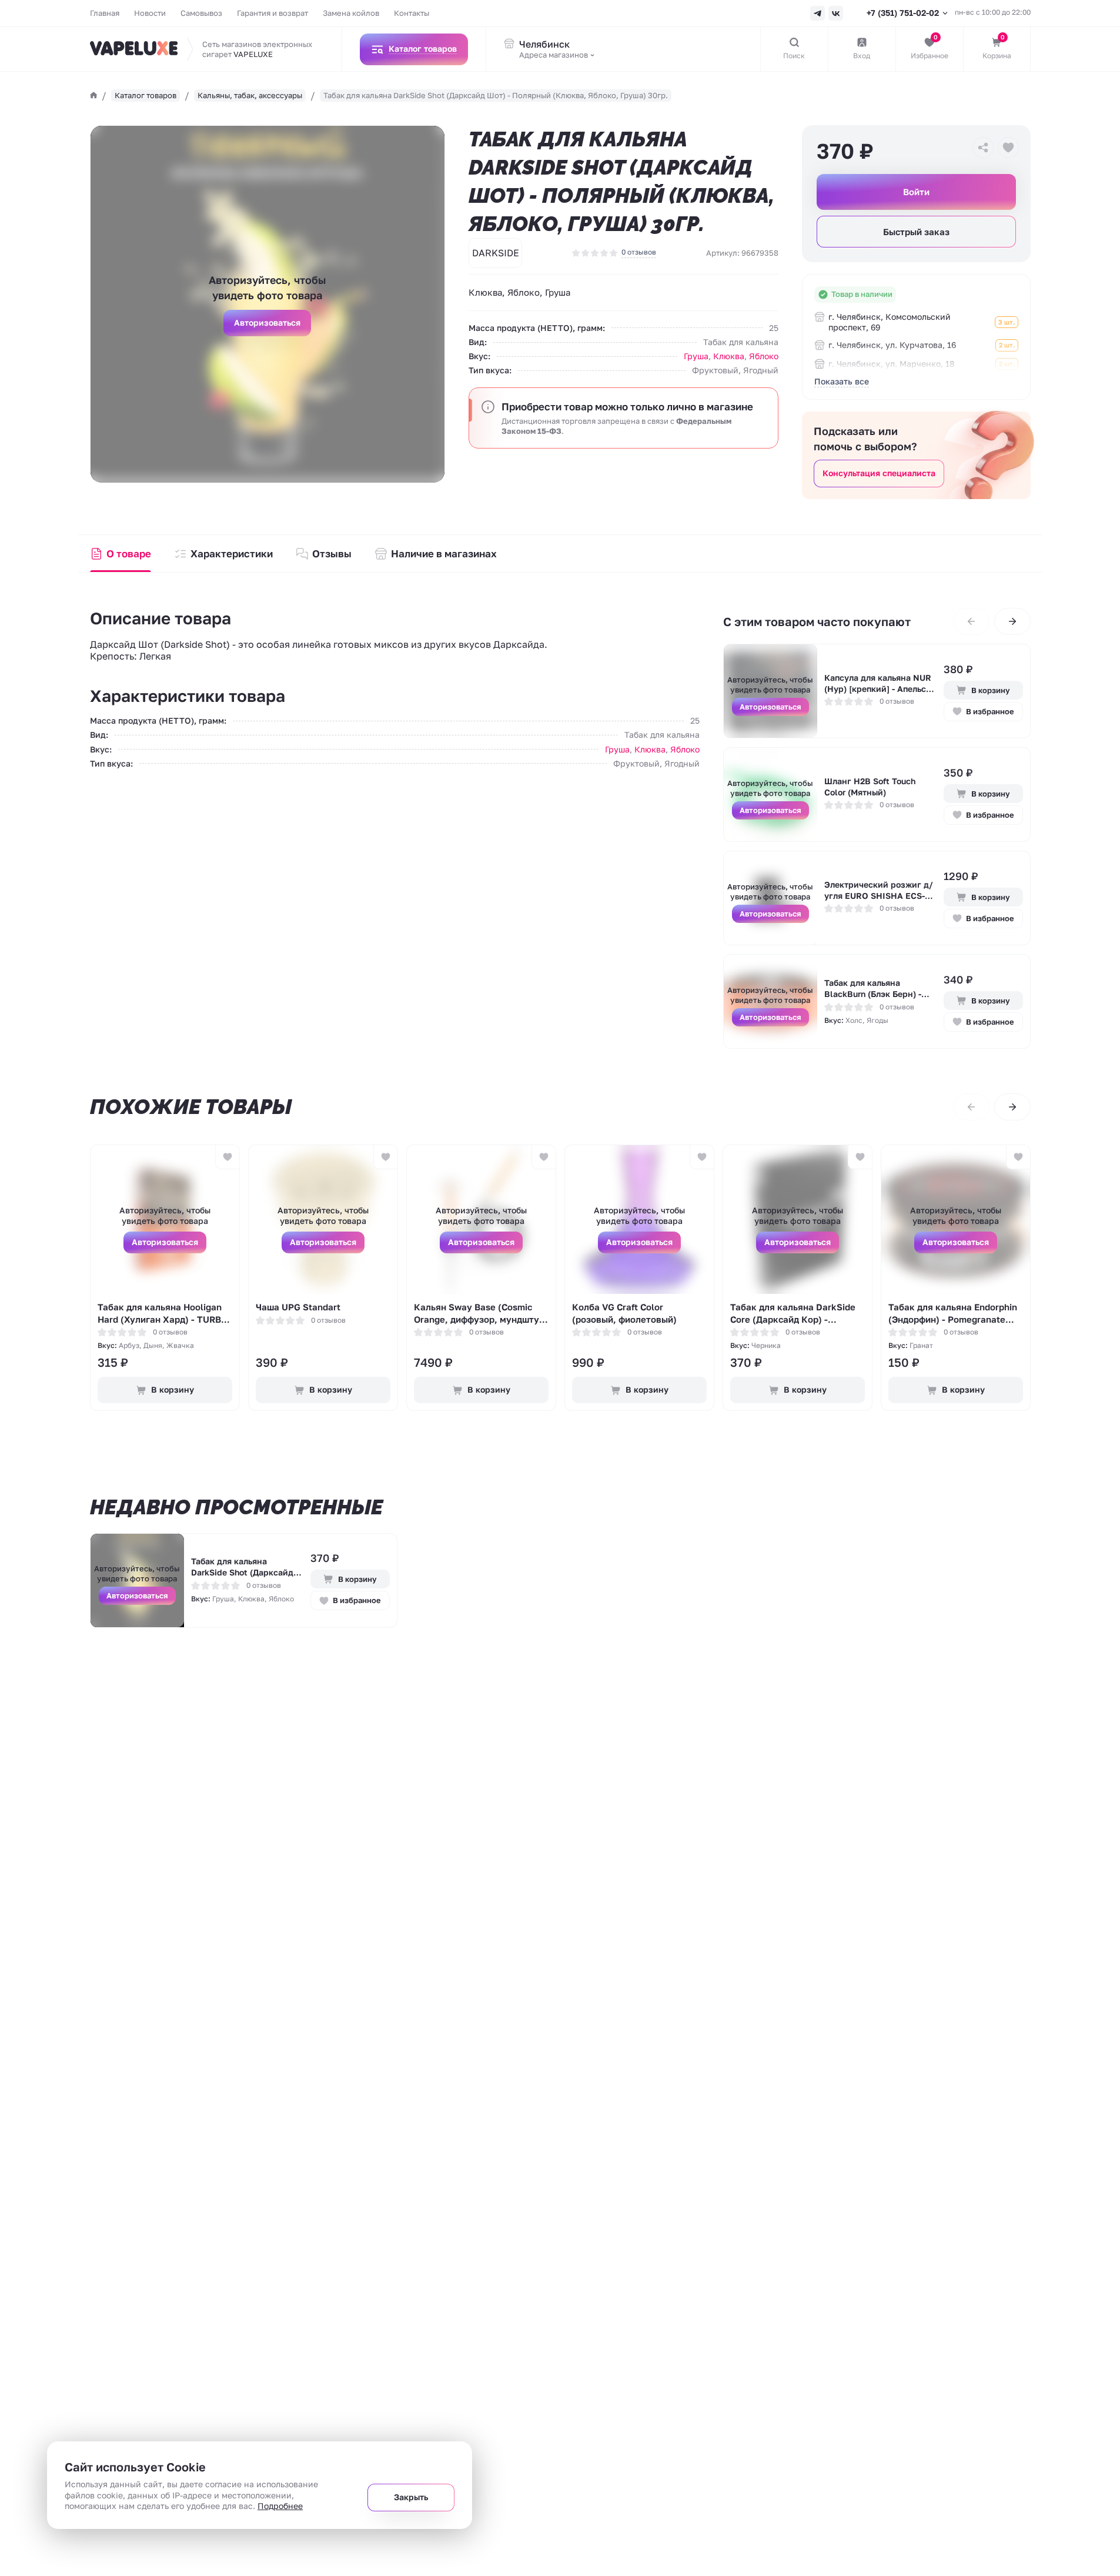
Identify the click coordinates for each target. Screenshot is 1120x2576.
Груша (696, 356)
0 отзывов (639, 252)
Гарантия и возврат (273, 13)
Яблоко (764, 356)
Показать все (842, 381)
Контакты (412, 13)
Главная (105, 13)
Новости (150, 13)
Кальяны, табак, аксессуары (250, 95)
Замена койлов (351, 13)
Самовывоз (201, 13)
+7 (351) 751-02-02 (903, 13)
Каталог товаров (146, 95)
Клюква (729, 356)
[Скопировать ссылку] (983, 148)
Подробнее (280, 2506)
